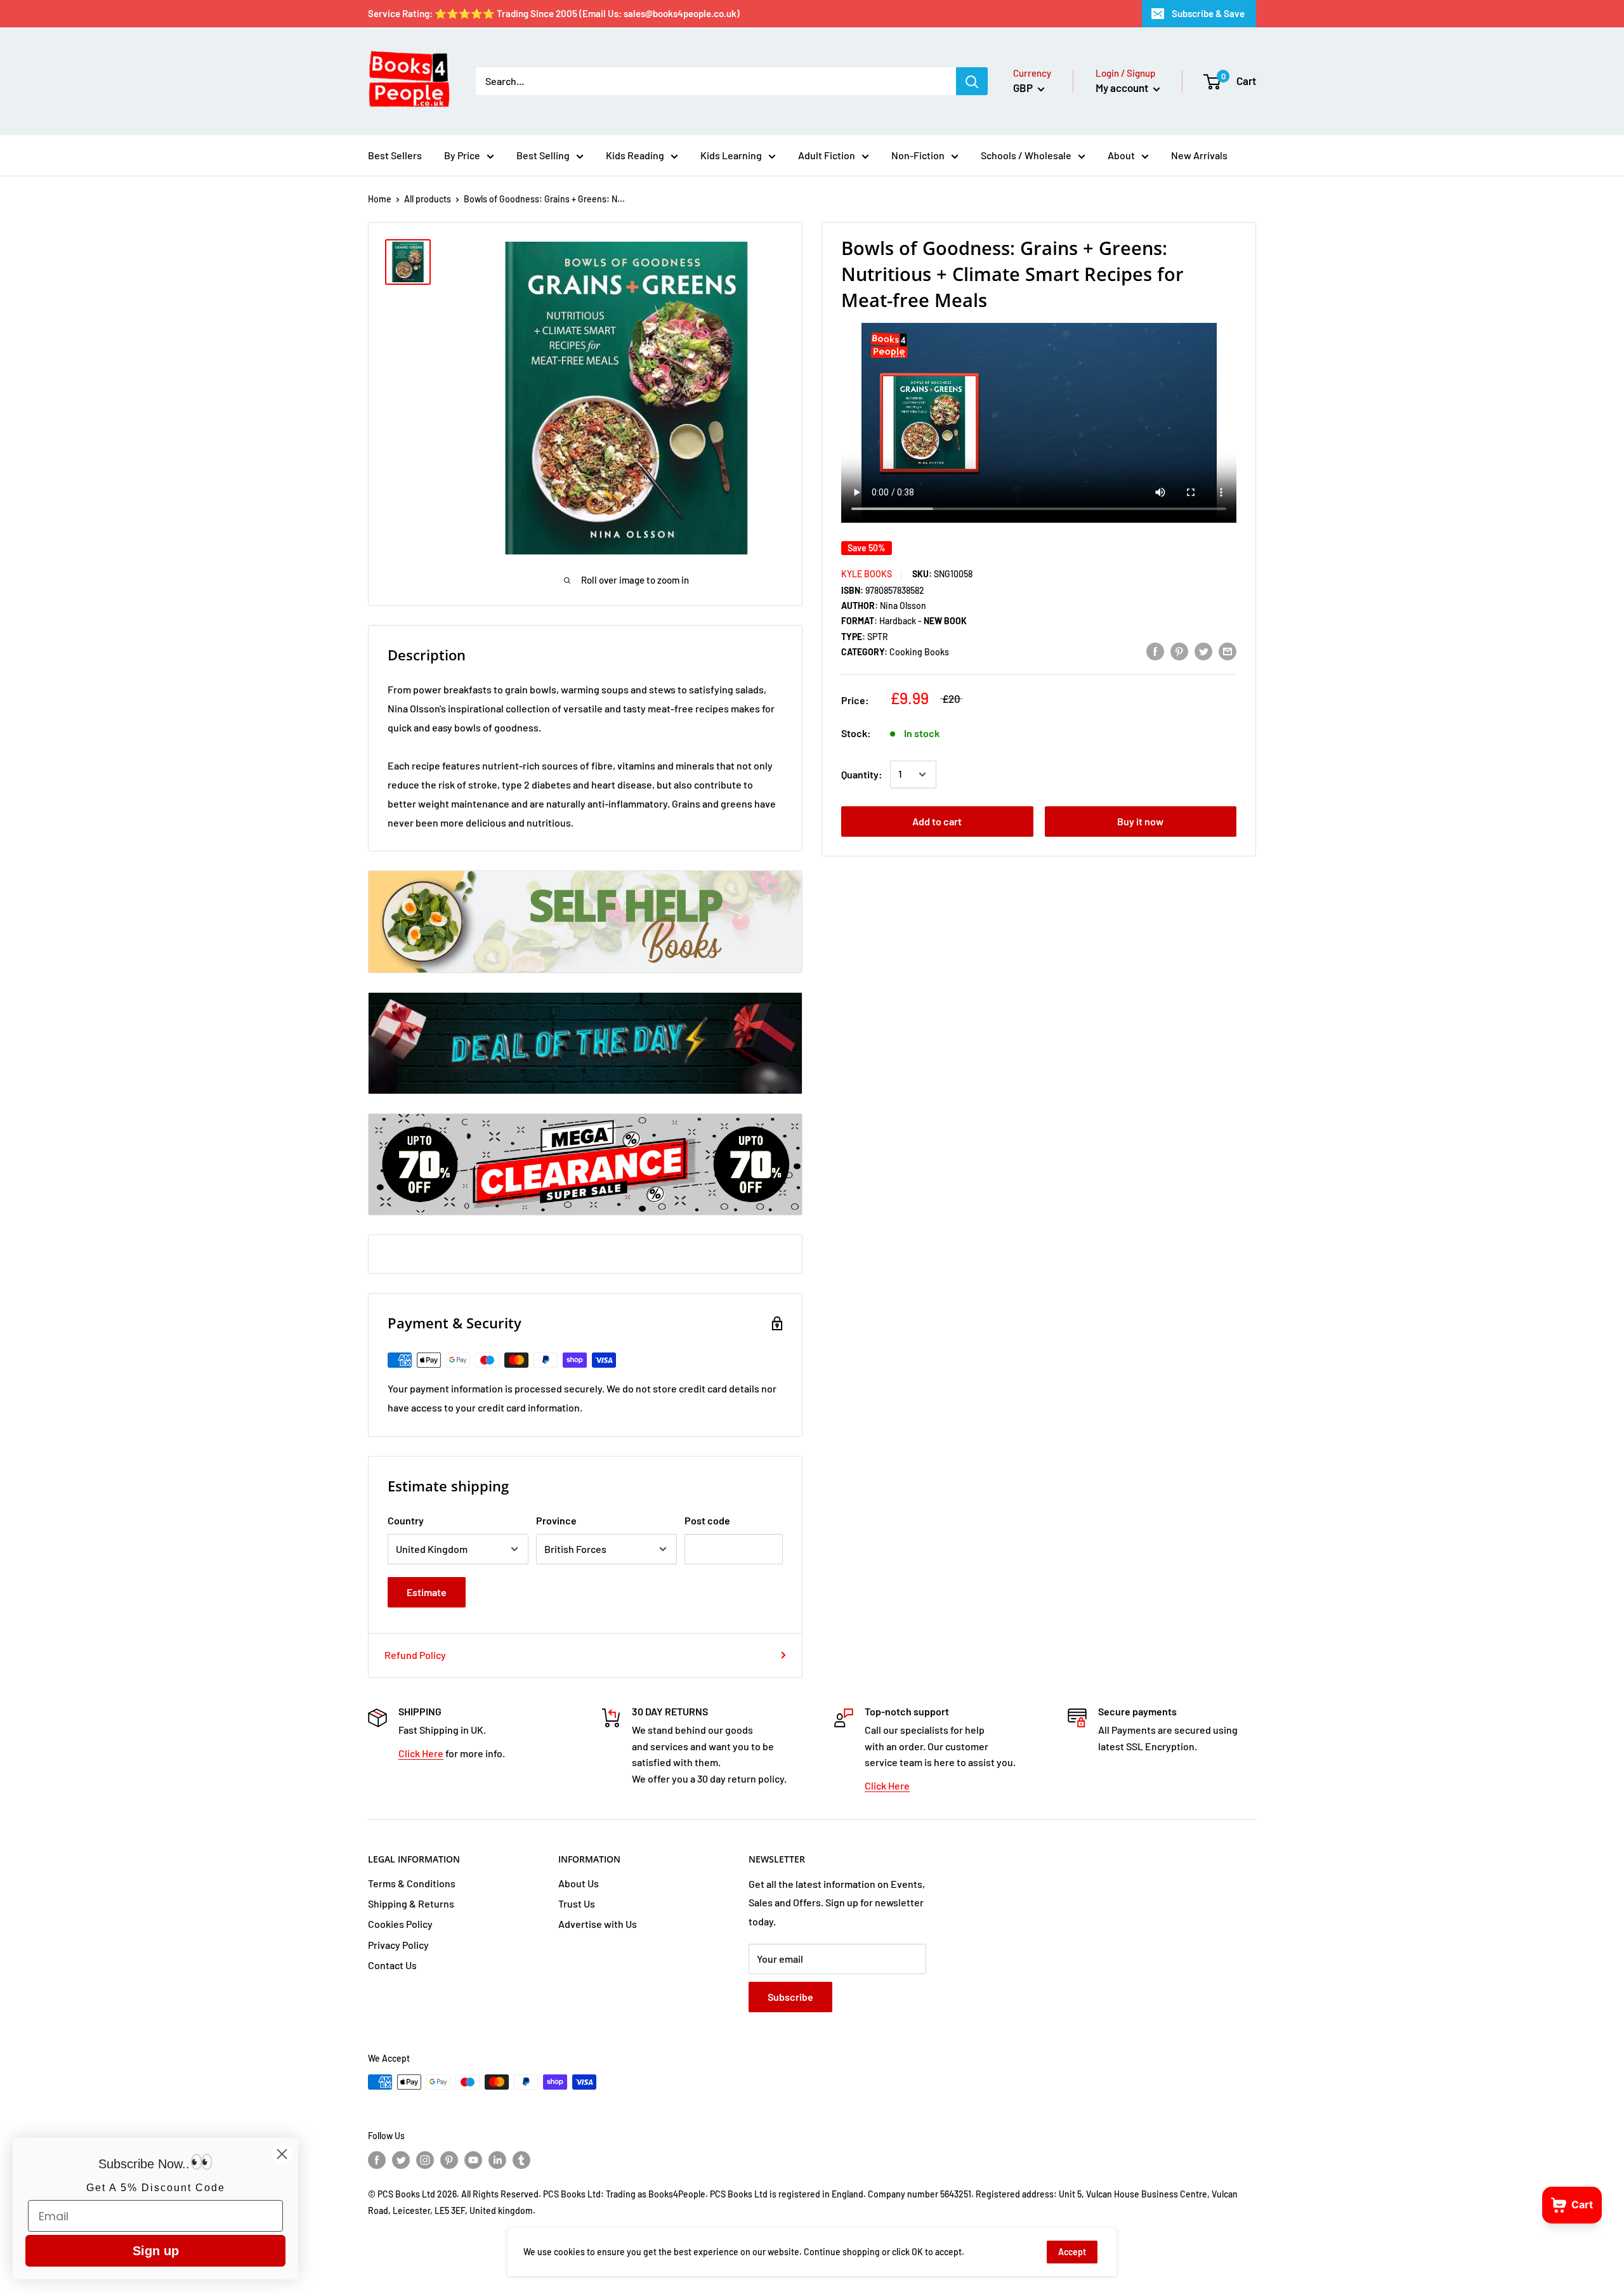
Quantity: (862, 774)
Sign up (156, 2251)
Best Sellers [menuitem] (395, 155)
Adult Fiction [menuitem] (827, 155)
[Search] (972, 81)
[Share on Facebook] (1155, 651)
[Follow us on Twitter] (401, 2160)
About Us (579, 1883)
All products (428, 199)
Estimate (427, 1592)
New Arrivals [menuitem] (1199, 155)
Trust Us (577, 1903)
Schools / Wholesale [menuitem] (1026, 155)
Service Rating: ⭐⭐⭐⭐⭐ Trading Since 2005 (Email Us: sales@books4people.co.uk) (554, 13)
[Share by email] (1228, 651)
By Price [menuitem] (462, 155)
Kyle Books (867, 574)
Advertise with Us (598, 1924)
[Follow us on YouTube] (473, 2160)
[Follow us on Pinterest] (449, 2160)
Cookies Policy (400, 1924)
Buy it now (1140, 821)
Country (406, 1520)
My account (1123, 88)
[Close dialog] (282, 2154)
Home (380, 199)
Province (556, 1520)
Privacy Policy (398, 1945)
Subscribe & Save (1208, 13)
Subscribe (790, 1997)
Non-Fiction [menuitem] (918, 155)
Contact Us (392, 1965)
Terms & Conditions (412, 1883)
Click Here (421, 1753)
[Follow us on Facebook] (377, 2160)
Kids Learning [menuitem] (731, 155)
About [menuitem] (1121, 155)
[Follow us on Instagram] (425, 2160)
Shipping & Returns (411, 1903)
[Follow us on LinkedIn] (497, 2160)
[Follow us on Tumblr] (521, 2160)
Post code (707, 1520)
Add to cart (937, 821)
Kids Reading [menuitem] (635, 155)
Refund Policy (415, 1655)
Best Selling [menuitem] (543, 155)
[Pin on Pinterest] (1179, 651)
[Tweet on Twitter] (1203, 651)
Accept (1072, 2252)
